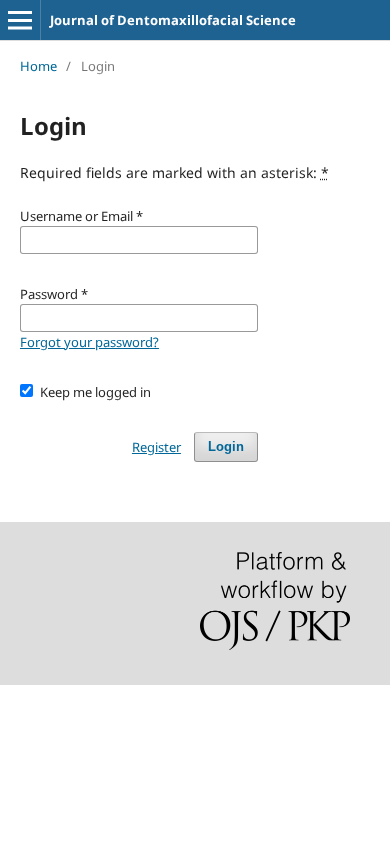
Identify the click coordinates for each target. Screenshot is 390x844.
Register (156, 447)
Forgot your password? (89, 342)
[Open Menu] (20, 20)
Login (226, 446)
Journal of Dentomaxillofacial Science (173, 20)
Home (38, 66)
